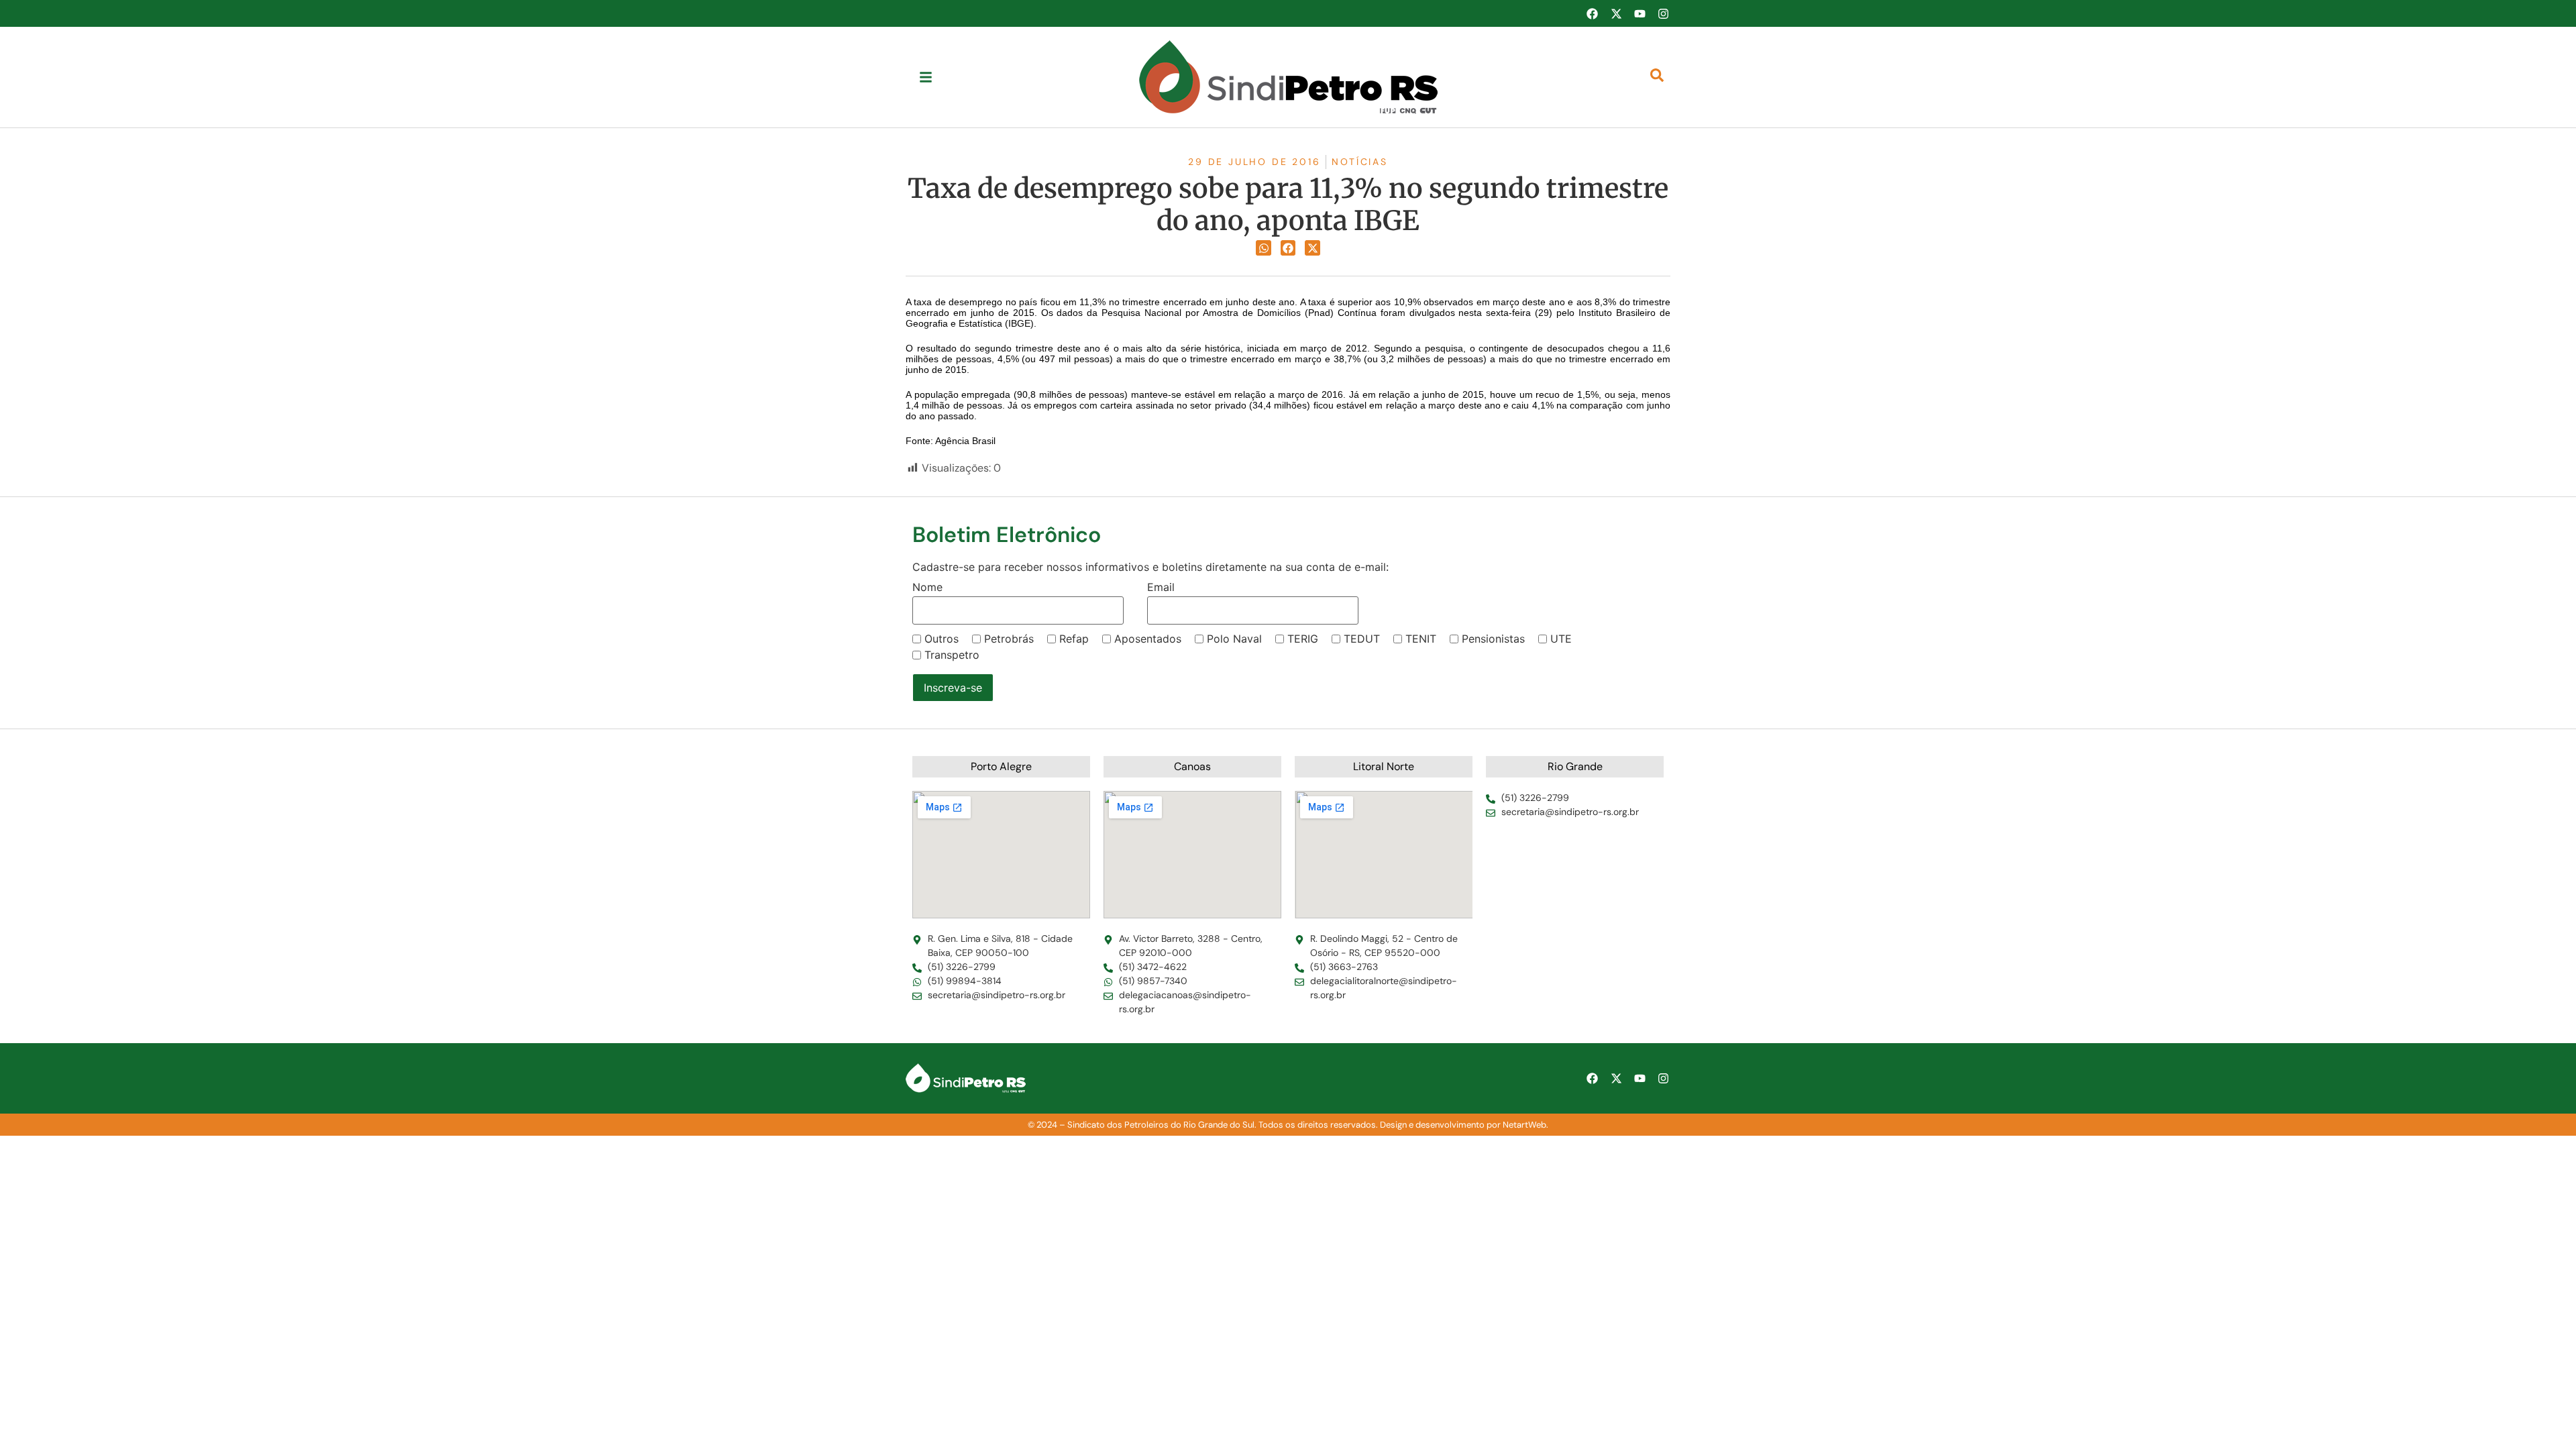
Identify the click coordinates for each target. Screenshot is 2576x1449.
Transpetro (952, 655)
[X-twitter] (1616, 13)
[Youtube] (1640, 13)
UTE (1561, 639)
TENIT (1421, 639)
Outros (942, 639)
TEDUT (1362, 639)
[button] (1264, 248)
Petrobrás (1009, 639)
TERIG (1303, 639)
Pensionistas (1493, 639)
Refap (1074, 639)
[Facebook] (1592, 13)
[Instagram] (1664, 13)
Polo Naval (1234, 639)
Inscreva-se (953, 688)
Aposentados (1148, 639)
